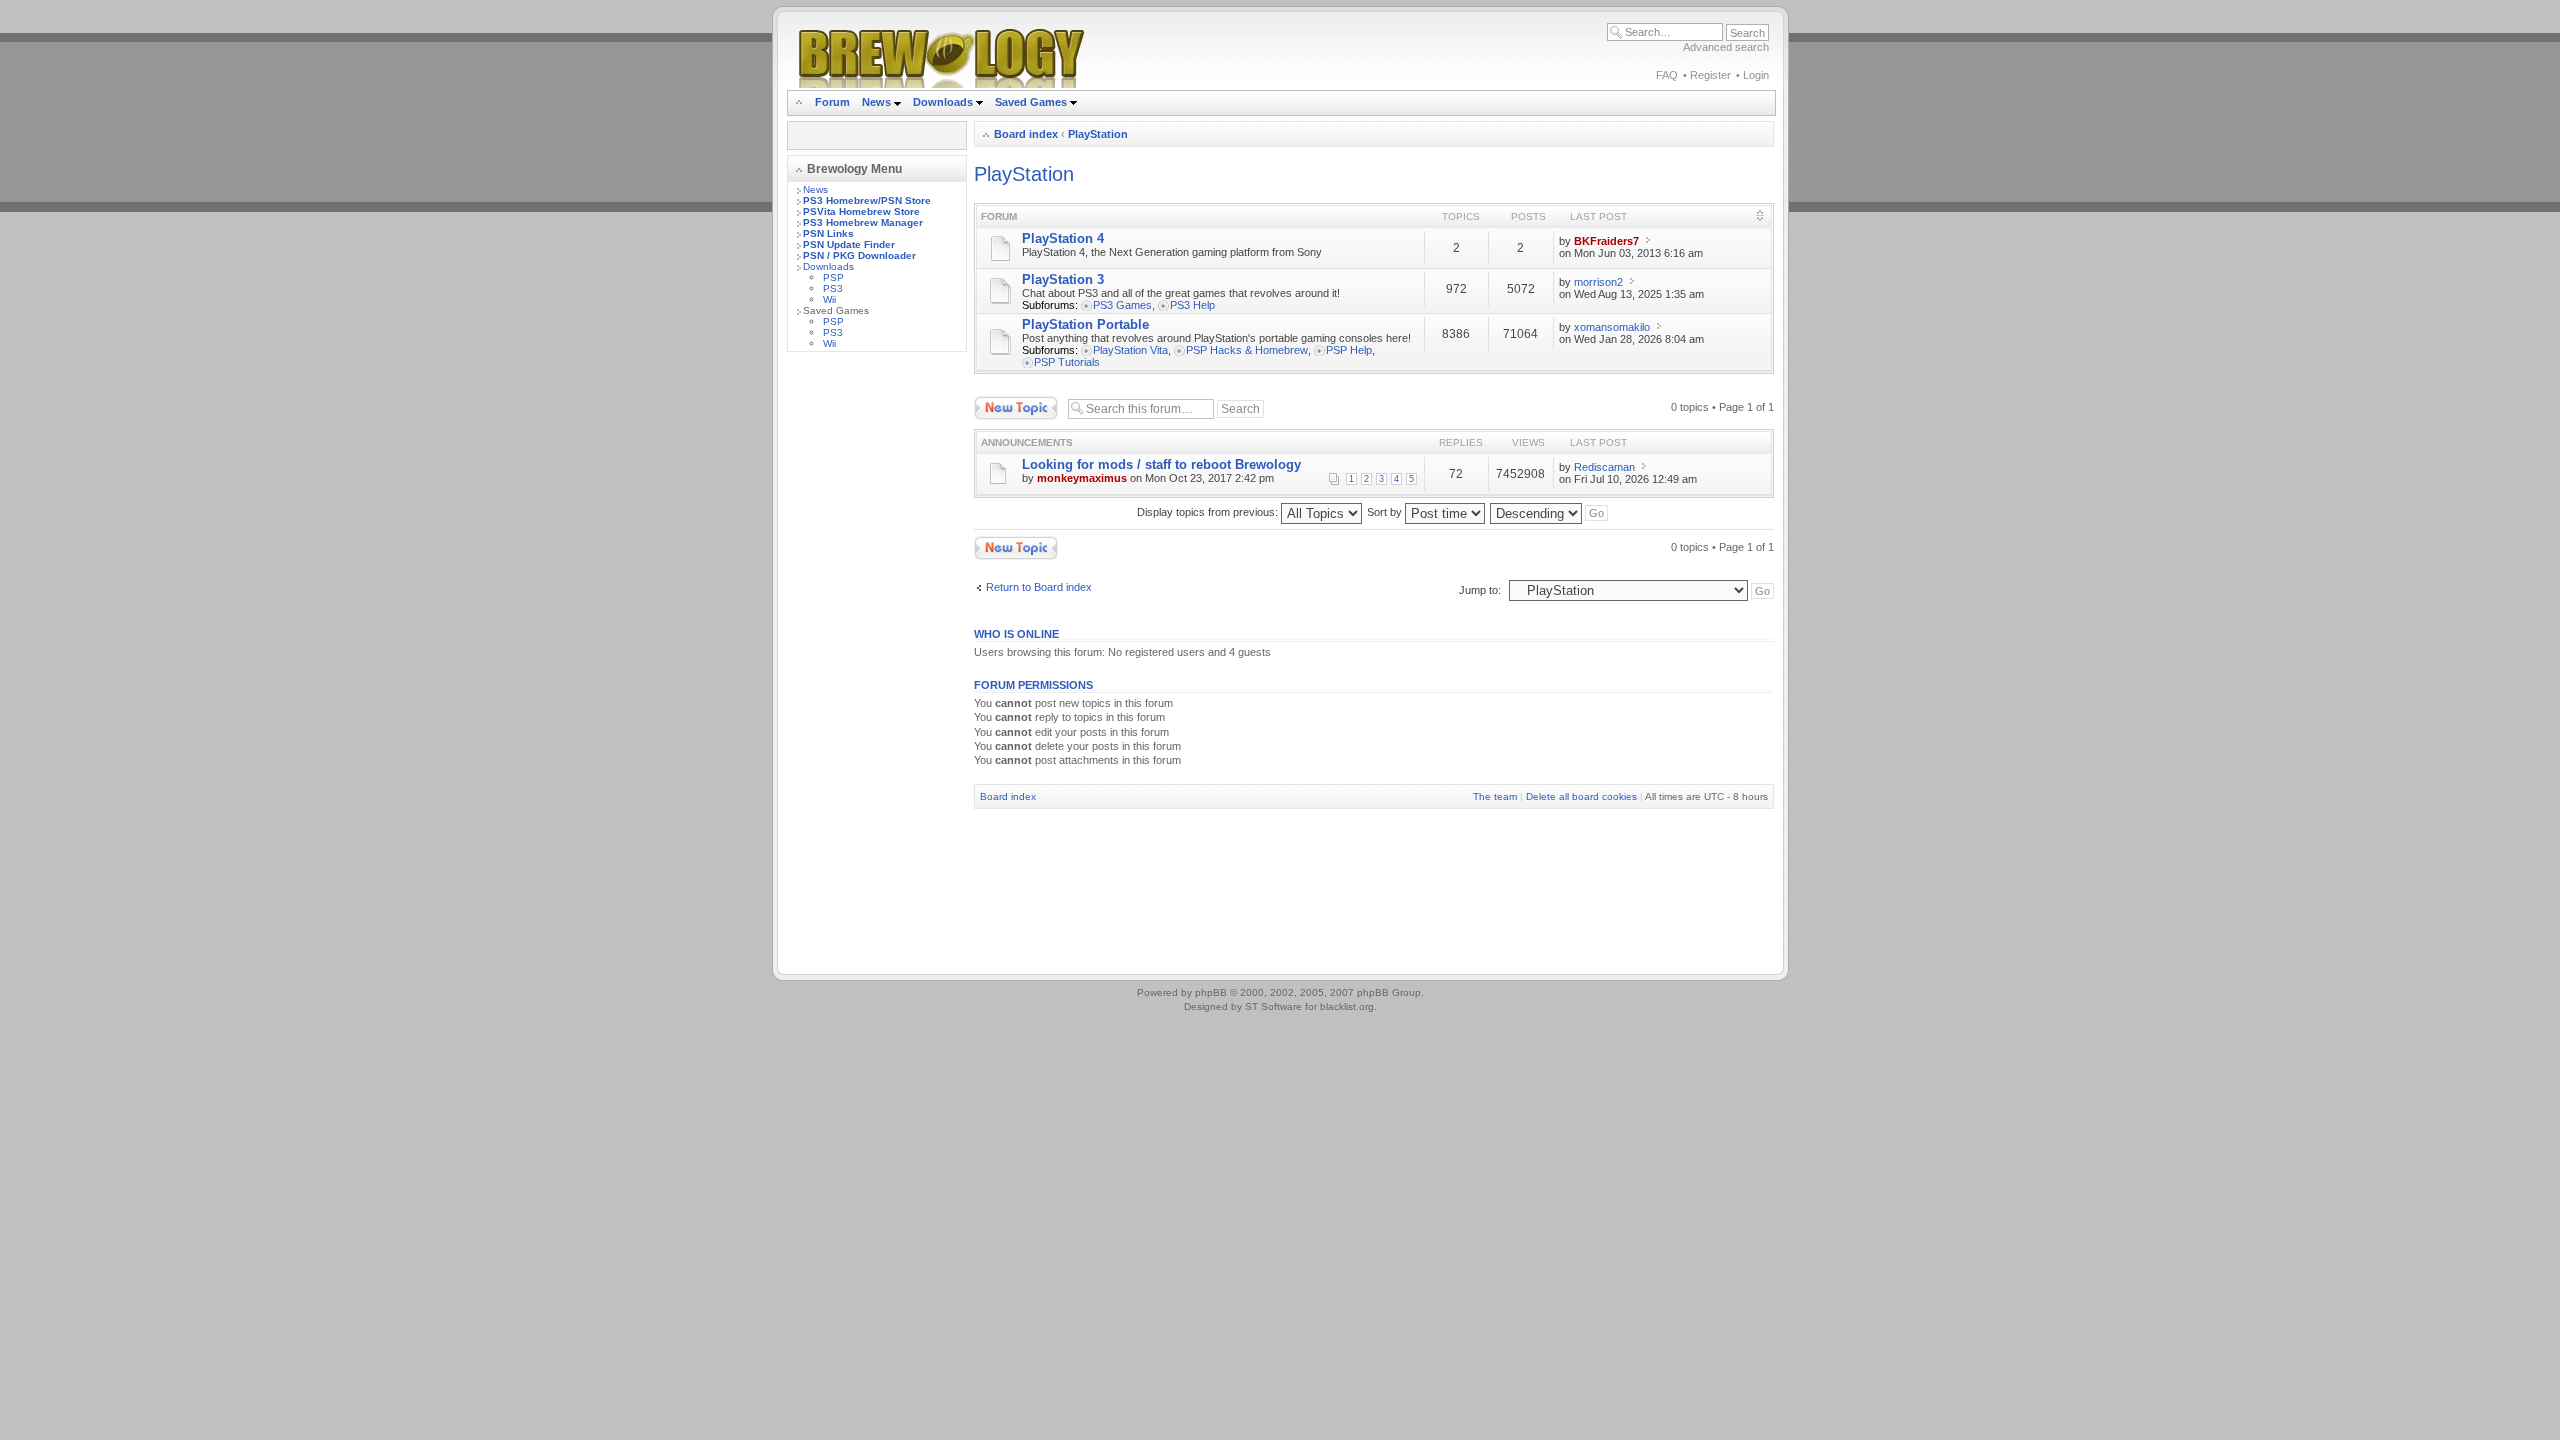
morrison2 (1598, 282)
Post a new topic (1014, 402)
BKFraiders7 (1606, 241)
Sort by (1386, 512)
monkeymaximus (1082, 478)
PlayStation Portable (1085, 324)
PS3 (833, 288)
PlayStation (1098, 134)
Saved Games (1032, 102)
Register (1710, 75)
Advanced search (1726, 47)
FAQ (1667, 75)
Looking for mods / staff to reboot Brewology (1161, 464)
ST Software (1273, 1006)
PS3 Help (1192, 305)
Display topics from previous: (1209, 512)
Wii (829, 299)
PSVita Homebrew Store (861, 211)
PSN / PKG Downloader (859, 255)
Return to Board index (1039, 587)
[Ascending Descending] (1550, 512)
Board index (1026, 134)
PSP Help (1349, 350)
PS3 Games (1122, 305)
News (876, 102)
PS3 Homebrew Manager (863, 222)
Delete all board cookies (1581, 796)
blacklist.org (1347, 1006)
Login (1756, 75)
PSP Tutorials (1067, 362)
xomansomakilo (1612, 327)
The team (1495, 796)
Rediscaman (1604, 467)
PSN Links (828, 233)
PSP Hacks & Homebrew (1247, 350)
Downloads (944, 102)
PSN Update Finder (849, 244)
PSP (833, 277)
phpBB (1211, 992)
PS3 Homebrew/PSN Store (867, 200)
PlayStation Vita (1130, 350)
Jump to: (1480, 590)
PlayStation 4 (1063, 238)
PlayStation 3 (1063, 279)
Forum (832, 102)
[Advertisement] (877, 667)
